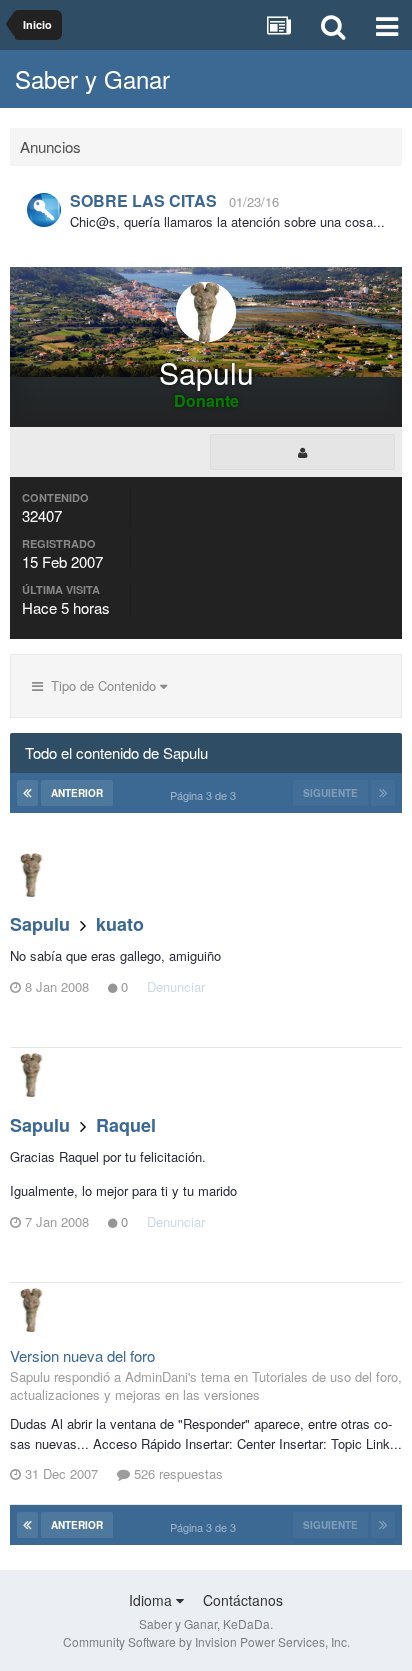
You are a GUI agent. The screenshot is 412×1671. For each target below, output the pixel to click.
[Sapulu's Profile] (302, 452)
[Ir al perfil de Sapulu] (32, 875)
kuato (120, 924)
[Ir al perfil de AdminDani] (44, 210)
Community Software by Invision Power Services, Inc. (206, 1641)
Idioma (152, 1600)
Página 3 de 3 (206, 795)
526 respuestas (176, 1473)
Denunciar (176, 986)
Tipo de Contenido (101, 685)
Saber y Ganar (92, 78)
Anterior (77, 793)
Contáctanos (243, 1600)
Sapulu (40, 924)
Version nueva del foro (82, 1355)
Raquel (126, 1125)
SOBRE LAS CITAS (143, 200)
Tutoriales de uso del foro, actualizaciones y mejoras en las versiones (206, 1385)
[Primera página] (27, 793)
